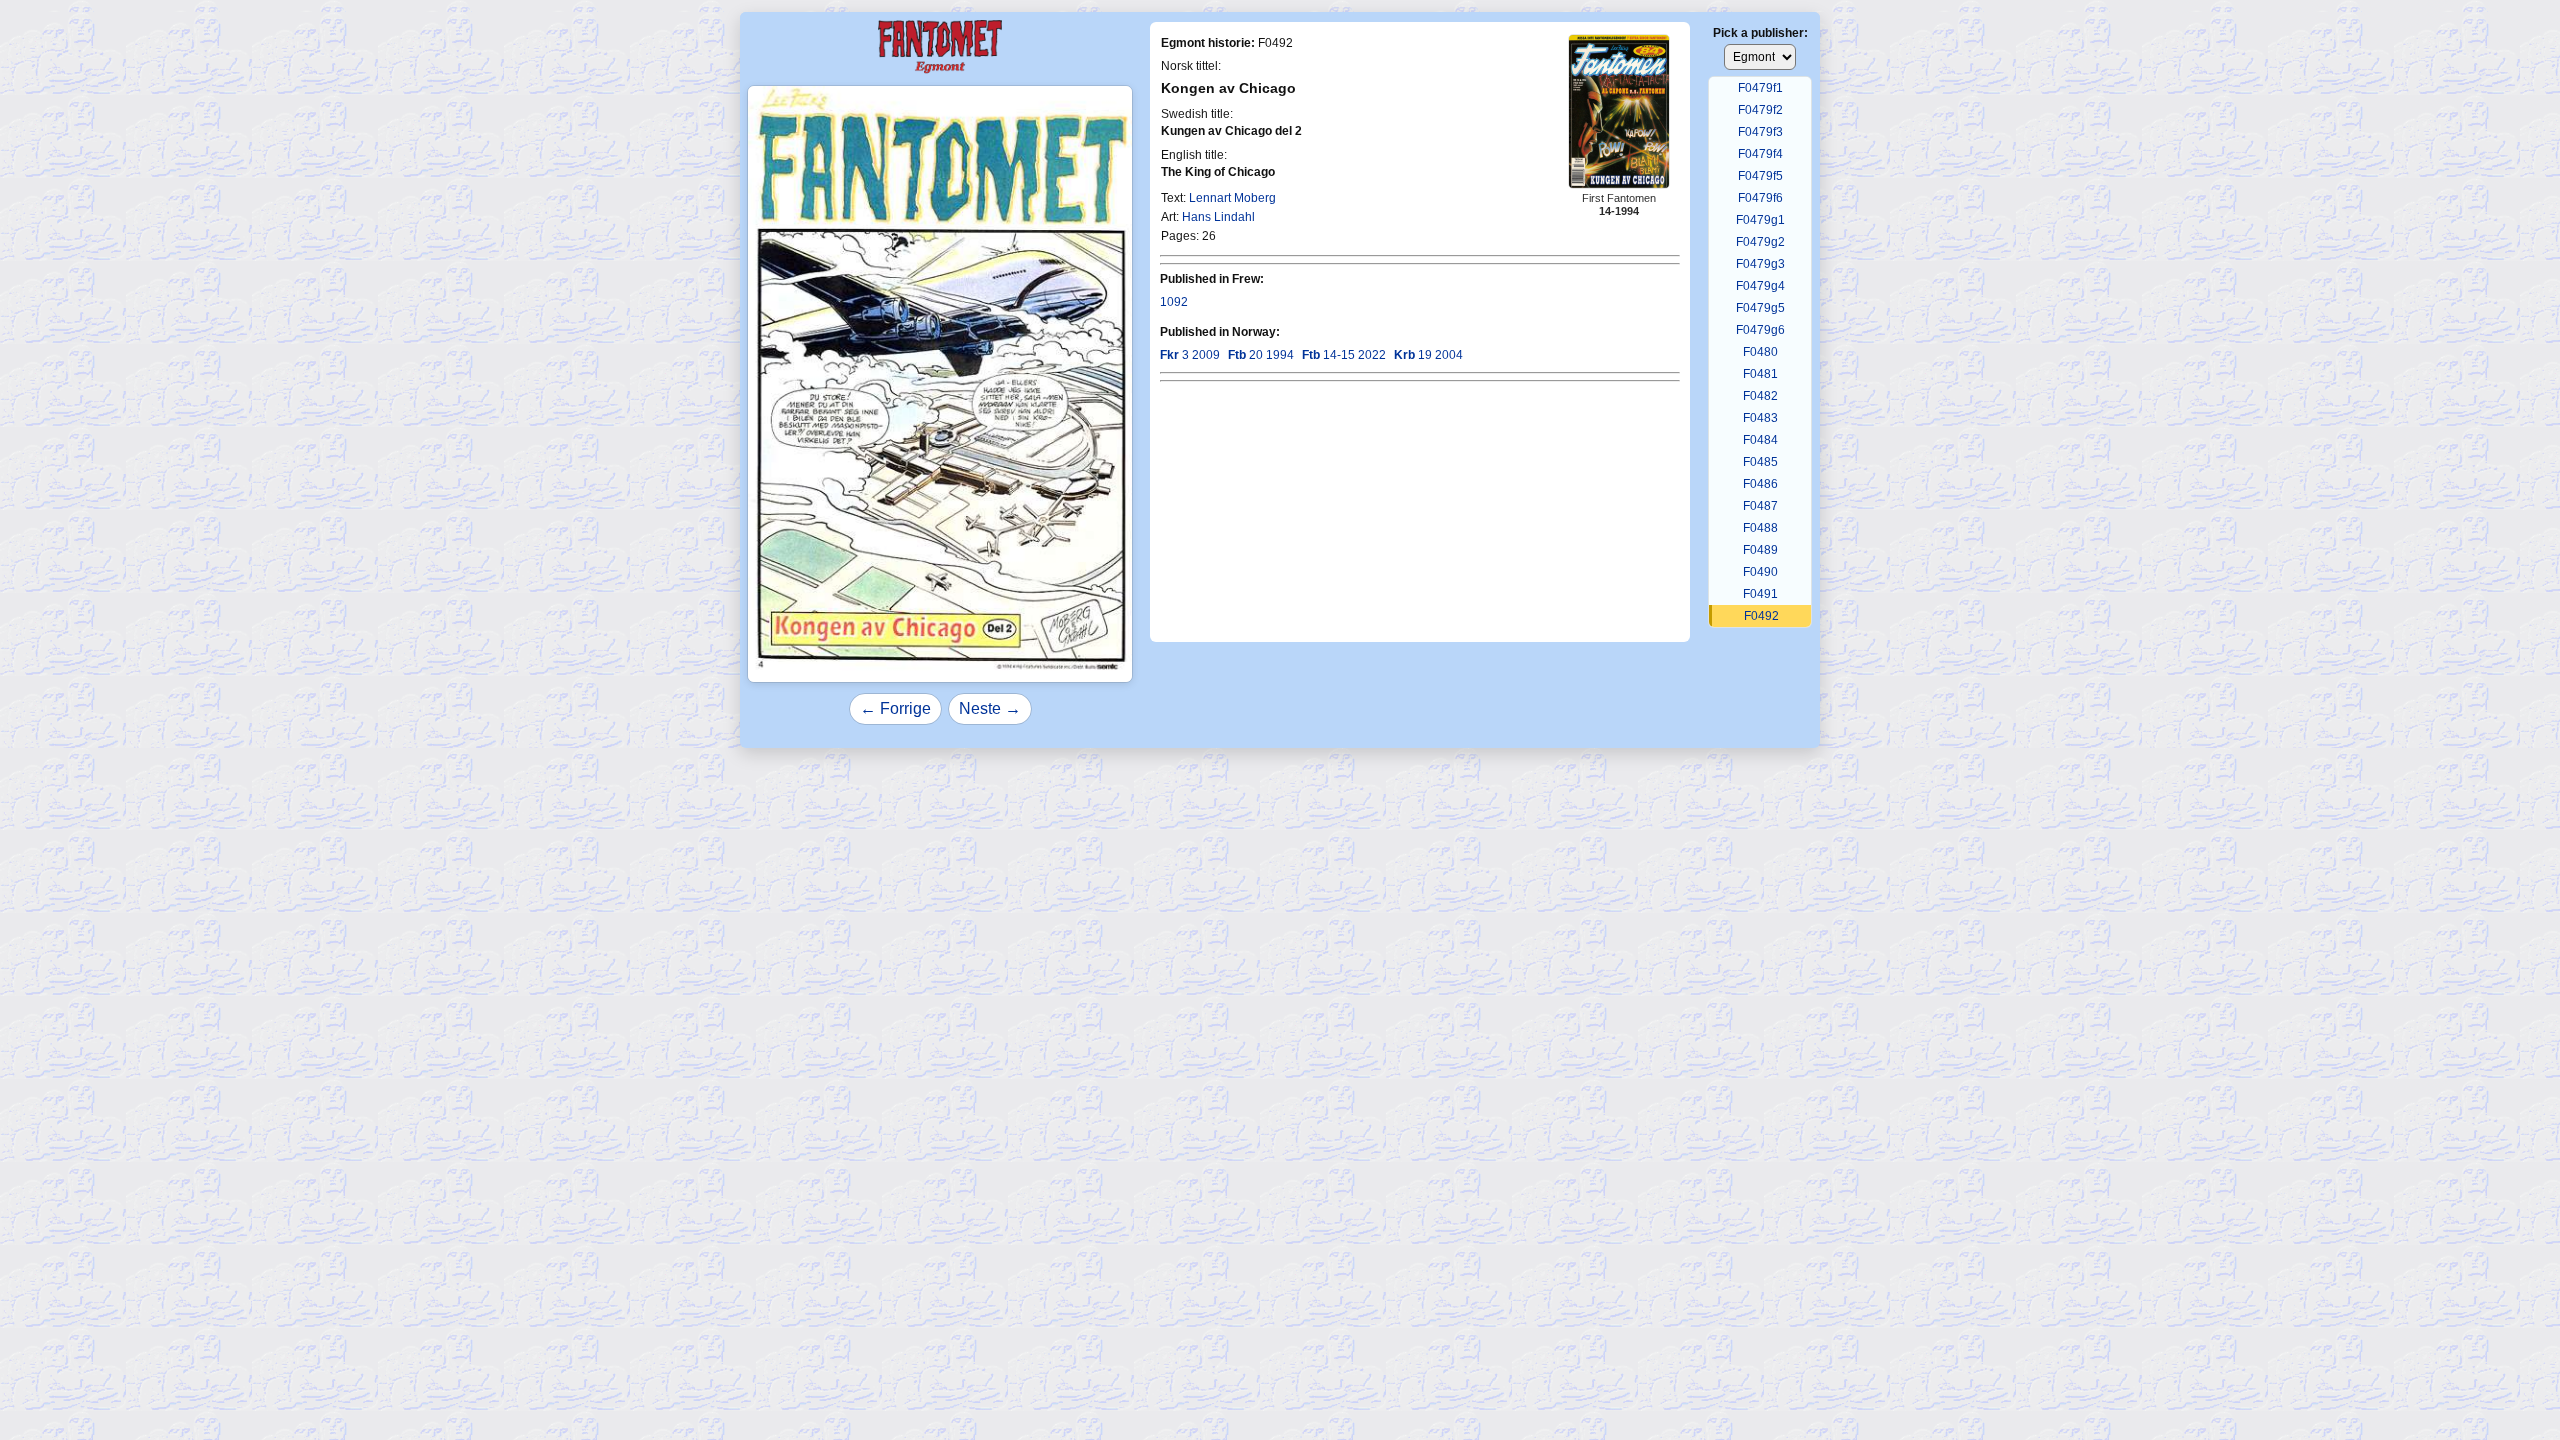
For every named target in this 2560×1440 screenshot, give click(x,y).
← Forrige (895, 708)
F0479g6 (1760, 330)
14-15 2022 (1344, 355)
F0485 (1760, 462)
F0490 (1760, 572)
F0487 (1760, 506)
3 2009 (1190, 355)
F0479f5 (1760, 176)
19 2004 (1428, 355)
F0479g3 (1760, 264)
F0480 (1760, 352)
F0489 (1760, 550)
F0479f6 (1760, 198)
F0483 (1760, 418)
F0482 (1760, 396)
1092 (1174, 302)
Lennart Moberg (1232, 198)
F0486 (1760, 484)
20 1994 (1261, 355)
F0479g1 (1760, 220)
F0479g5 (1760, 308)
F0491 (1760, 594)
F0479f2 (1760, 110)
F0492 (1761, 616)
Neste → (990, 708)
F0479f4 (1760, 154)
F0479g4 (1760, 286)
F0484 (1760, 440)
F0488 (1760, 528)
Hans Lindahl (1218, 217)
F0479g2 (1760, 242)
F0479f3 (1760, 132)
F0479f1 (1760, 88)
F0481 (1760, 374)
